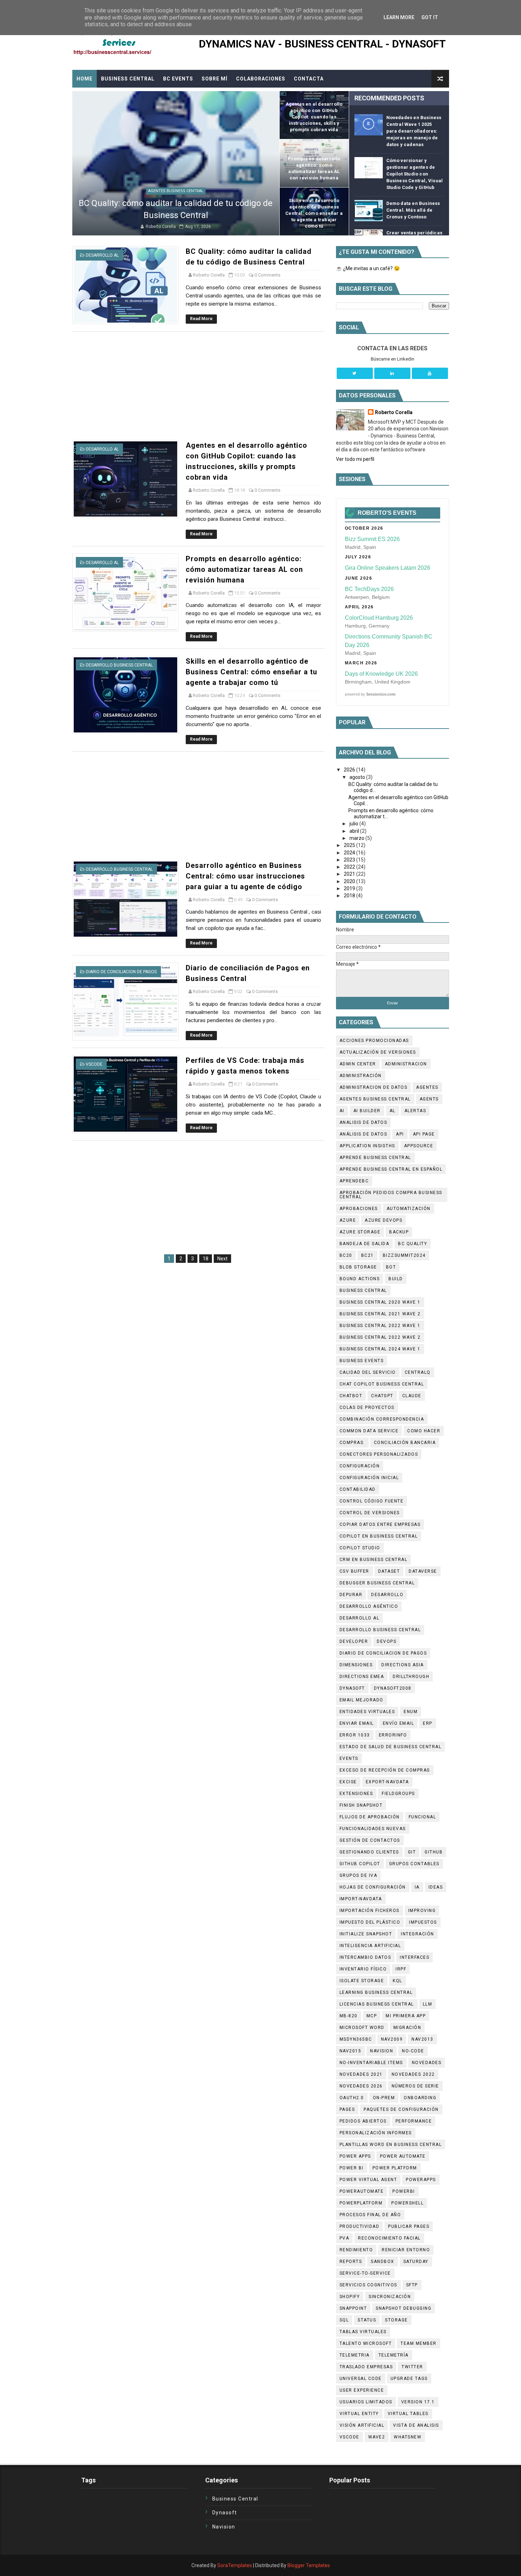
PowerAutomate (362, 2191)
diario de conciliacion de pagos (121, 972)
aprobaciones (359, 1209)
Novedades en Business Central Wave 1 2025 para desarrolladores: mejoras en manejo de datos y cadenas (414, 131)
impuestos (423, 1922)
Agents (429, 1099)
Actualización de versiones (378, 1052)
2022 (350, 867)
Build (396, 1279)
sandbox (383, 2262)
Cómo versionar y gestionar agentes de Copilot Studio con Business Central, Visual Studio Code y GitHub (415, 174)
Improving (422, 1911)
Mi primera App (406, 2016)
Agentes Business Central (176, 191)
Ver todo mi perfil (355, 459)
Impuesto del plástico (370, 1922)
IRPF (401, 1969)
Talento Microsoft (366, 2343)
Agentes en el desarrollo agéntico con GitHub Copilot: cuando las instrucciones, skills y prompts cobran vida (314, 117)
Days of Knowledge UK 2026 (381, 674)
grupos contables (414, 1864)
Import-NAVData (361, 1899)
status (367, 2320)
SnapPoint (353, 2308)
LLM (428, 2004)
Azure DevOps (383, 1220)
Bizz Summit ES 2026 (372, 539)
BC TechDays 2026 (369, 589)
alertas (415, 1111)
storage (396, 2320)
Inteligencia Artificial (370, 1946)
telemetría (394, 2355)
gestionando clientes (369, 1852)
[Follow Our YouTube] (430, 373)
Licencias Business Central (377, 2004)
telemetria (355, 2355)
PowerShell (407, 2203)
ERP (428, 1723)
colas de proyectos (367, 1407)
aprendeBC (354, 1181)
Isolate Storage (362, 1981)
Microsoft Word (362, 2028)
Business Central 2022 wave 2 (380, 1337)
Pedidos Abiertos (363, 2121)
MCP (372, 2016)
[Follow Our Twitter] (355, 373)
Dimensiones (356, 1665)
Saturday (416, 2262)
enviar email (357, 1723)
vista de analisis (416, 2425)
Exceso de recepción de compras (385, 1770)
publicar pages (409, 2226)
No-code (413, 2051)
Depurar (351, 1595)
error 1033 (355, 1735)
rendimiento (356, 2250)
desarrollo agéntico (369, 1606)
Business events (362, 1361)
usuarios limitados (366, 2402)
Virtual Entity (359, 2414)
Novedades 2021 (361, 2074)
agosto (358, 777)
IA (417, 1887)
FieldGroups (398, 1794)
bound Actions (360, 1279)
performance (414, 2121)
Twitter (412, 2367)
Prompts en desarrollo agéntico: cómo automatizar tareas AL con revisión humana (244, 569)
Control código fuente (372, 1501)
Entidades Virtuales (367, 1712)
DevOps (386, 1641)
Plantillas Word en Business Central (391, 2145)
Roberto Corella (394, 412)
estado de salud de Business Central (391, 1747)
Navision (382, 2051)
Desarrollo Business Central (119, 665)
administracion (406, 1064)
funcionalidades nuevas (373, 1829)
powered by (370, 694)
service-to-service (365, 2273)
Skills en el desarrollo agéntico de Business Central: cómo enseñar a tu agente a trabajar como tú (314, 213)
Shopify (350, 2297)
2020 (350, 881)
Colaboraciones (261, 79)
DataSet (389, 1571)
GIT (412, 1852)
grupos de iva (358, 1875)
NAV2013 (422, 2039)
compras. (352, 1443)
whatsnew (408, 2437)
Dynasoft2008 (393, 1688)
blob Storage (358, 1267)
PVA (344, 2238)
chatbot (351, 1396)
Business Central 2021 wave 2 (380, 1314)
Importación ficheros (369, 1911)
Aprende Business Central (375, 1158)
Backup (399, 1232)
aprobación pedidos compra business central (391, 1195)
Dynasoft (352, 1688)
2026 (350, 770)
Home (85, 79)
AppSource (419, 1146)
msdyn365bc (356, 2039)
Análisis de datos (363, 1134)
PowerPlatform (361, 2203)
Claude (412, 1396)
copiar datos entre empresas (380, 1524)
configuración (360, 1466)
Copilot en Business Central (379, 1536)
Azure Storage (360, 1232)
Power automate (403, 2156)
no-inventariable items (371, 2063)
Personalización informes (376, 2133)
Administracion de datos (374, 1087)
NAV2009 (392, 2039)
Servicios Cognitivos (368, 2285)
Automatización (409, 1209)
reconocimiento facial (389, 2238)
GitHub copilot (360, 1864)
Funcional (422, 1817)
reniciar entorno (406, 2250)
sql (344, 2320)
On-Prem (384, 2098)
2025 (350, 845)
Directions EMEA (362, 1677)
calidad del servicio (368, 1372)
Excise (348, 1782)
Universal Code (361, 2379)
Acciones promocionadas (374, 1041)
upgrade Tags (409, 2379)
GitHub (434, 1852)
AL (393, 1111)
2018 (350, 896)
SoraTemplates (235, 2565)
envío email (399, 1723)
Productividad (360, 2226)
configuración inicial (369, 1478)
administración (361, 1076)
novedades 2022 (413, 2074)
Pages (347, 2109)
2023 (350, 860)
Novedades (427, 2063)
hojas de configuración (373, 1887)
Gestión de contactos (370, 1840)
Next (222, 1259)
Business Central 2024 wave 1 (380, 1349)
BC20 (346, 1255)
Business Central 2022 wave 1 (380, 1326)
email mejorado (362, 1700)
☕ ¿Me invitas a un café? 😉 (368, 268)
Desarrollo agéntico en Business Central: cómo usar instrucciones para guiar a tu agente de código (245, 876)
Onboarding (420, 2098)
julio (354, 824)
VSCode (94, 1064)
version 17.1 (418, 2402)
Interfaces (414, 1957)
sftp (412, 2285)
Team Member (419, 2343)
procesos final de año (370, 2215)
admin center (358, 1064)
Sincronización (390, 2297)
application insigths (367, 1146)
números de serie (415, 2086)
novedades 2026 (361, 2086)
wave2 (377, 2437)
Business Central (128, 79)
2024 (350, 853)
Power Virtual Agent (368, 2180)
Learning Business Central (376, 1992)
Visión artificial (362, 2425)
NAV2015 (351, 2051)
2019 (350, 888)
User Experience (362, 2390)
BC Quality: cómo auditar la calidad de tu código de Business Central (176, 209)
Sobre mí (215, 79)
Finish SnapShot (361, 1805)
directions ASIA (403, 1665)
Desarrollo (387, 1595)
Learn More (399, 17)
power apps (355, 2156)
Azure (348, 1220)
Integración (418, 1934)
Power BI (352, 2168)
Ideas (436, 1887)
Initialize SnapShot (366, 1934)
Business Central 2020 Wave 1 (380, 1302)
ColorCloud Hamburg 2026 (379, 618)
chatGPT (382, 1396)
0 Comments (267, 275)
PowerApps (421, 2180)
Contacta (309, 79)
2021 (350, 874)
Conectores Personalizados (379, 1454)
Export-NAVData (387, 1782)
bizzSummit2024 (404, 1255)
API (400, 1134)
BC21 (368, 1255)
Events (349, 1758)
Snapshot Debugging (404, 2308)
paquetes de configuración (401, 2109)
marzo (357, 838)
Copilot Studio (360, 1548)
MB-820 (349, 2016)
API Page (424, 1134)
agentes (427, 1087)
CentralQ (418, 1372)
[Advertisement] (198, 386)
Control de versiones (370, 1513)
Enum (411, 1712)
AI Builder (367, 1111)
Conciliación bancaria (405, 1443)
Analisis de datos (363, 1122)
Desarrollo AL (102, 255)
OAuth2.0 (352, 2098)
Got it (430, 17)
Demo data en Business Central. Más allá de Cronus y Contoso (413, 210)
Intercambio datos (365, 1957)
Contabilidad (358, 1489)
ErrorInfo (393, 1735)
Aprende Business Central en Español (391, 1169)
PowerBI (404, 2191)
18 (206, 1259)
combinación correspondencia (382, 1419)
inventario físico (363, 1969)
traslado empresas (366, 2367)
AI (342, 1111)
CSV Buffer (354, 1571)
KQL (397, 1981)
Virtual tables (408, 2414)
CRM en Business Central (374, 1560)
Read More (201, 319)
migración (407, 2028)
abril (355, 831)
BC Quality (413, 1244)
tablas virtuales (363, 2332)
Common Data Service (369, 1431)
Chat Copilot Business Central (382, 1384)
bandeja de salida (365, 1244)
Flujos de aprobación (370, 1817)
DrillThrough (411, 1677)
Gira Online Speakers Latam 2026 (388, 568)
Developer (354, 1641)
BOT (391, 1267)
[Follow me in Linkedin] (392, 373)
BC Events (178, 79)
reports (351, 2262)
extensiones (356, 1794)
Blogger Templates (309, 2565)
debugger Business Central (377, 1583)
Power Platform (395, 2168)
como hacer (424, 1431)
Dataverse (423, 1571)
